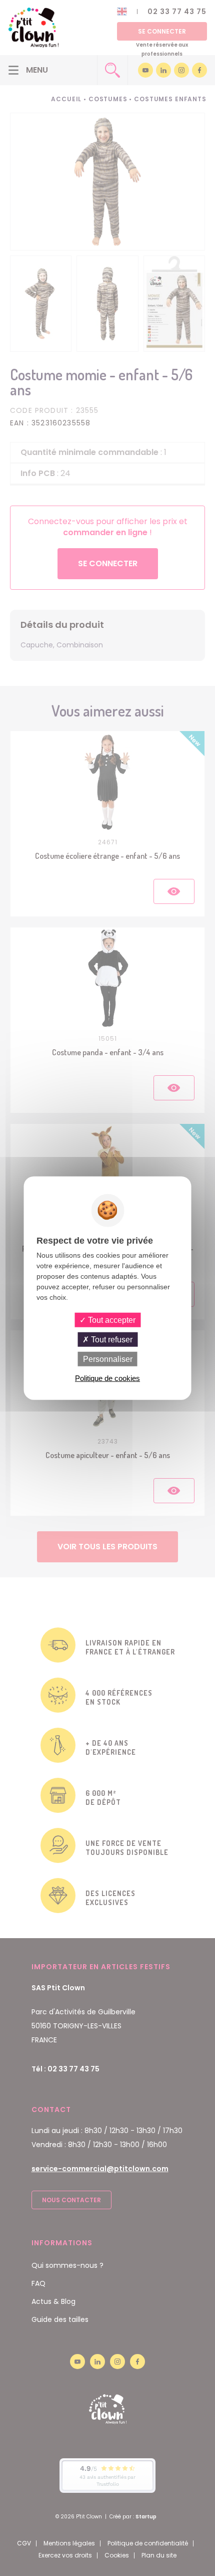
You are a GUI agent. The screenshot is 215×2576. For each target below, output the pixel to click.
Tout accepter (111, 1320)
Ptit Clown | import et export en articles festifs (33, 28)
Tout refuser (111, 1339)
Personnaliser (108, 1359)
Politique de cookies (107, 1378)
